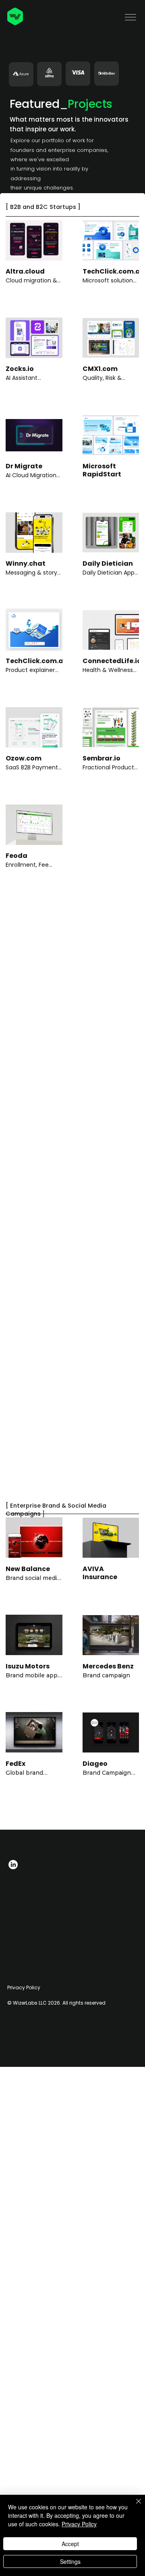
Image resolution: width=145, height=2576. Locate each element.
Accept (70, 2544)
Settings (70, 2561)
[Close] (134, 2506)
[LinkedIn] (13, 1865)
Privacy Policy (24, 1987)
